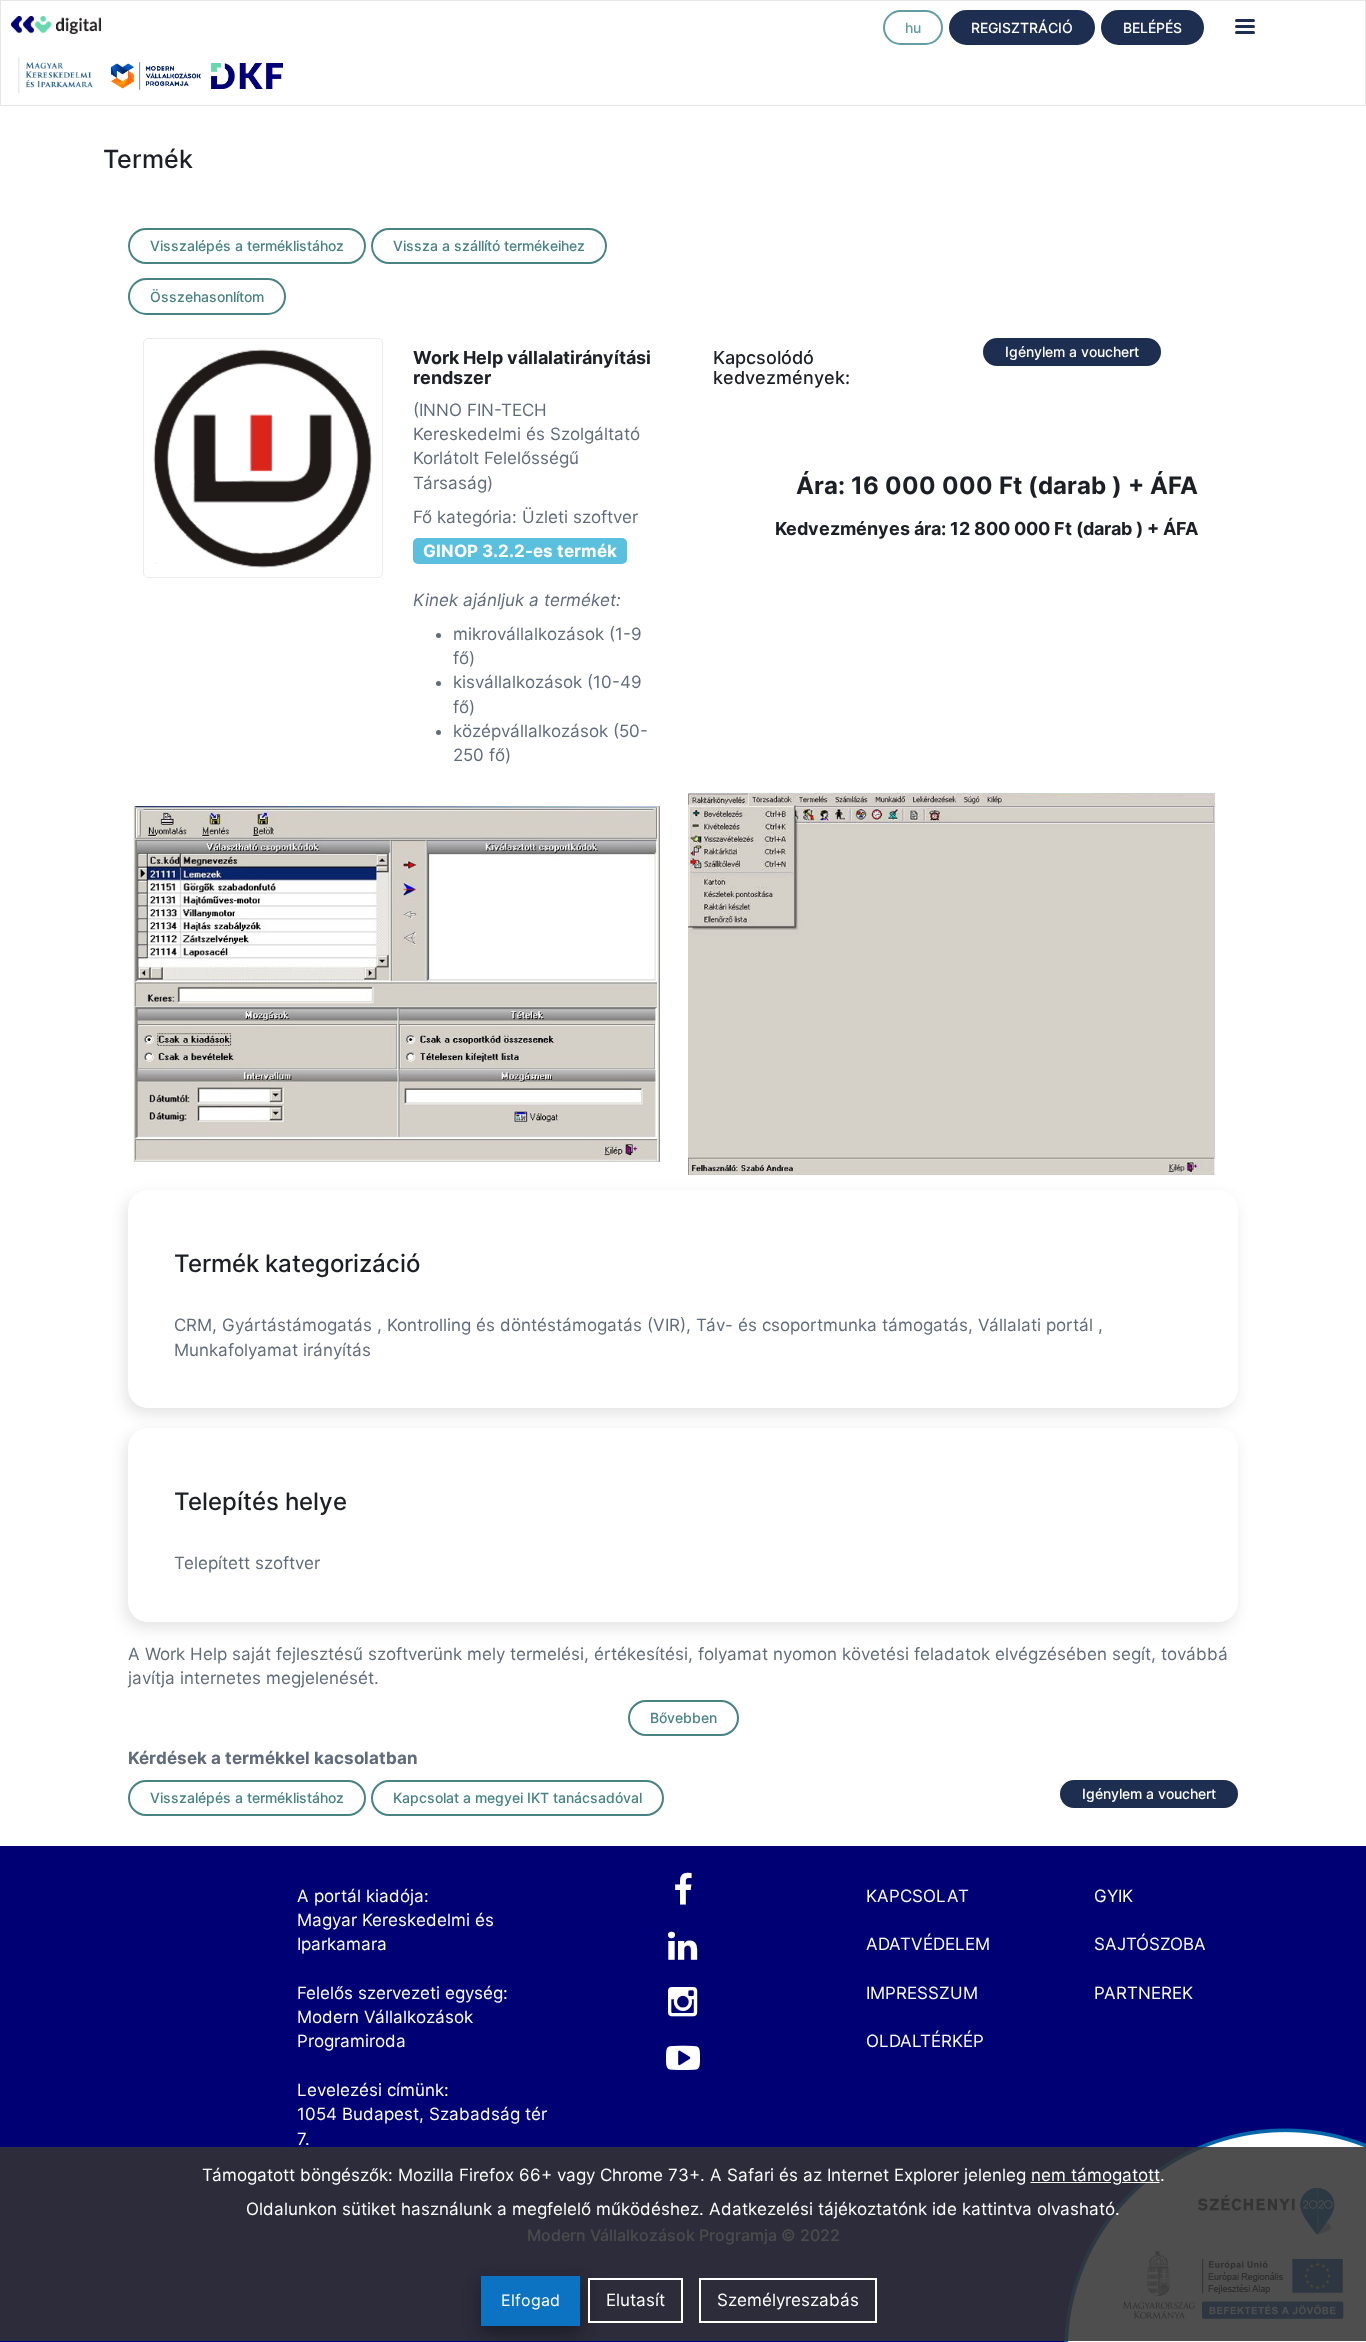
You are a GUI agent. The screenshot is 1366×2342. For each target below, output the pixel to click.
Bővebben (683, 1717)
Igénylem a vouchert (1072, 351)
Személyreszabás (788, 2301)
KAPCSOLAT (917, 1896)
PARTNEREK (1143, 1993)
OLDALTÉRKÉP (925, 2041)
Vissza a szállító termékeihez (489, 245)
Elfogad (530, 2301)
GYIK (1113, 1896)
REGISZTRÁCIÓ (1022, 27)
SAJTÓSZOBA (1150, 1944)
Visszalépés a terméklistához (247, 245)
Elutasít (635, 2301)
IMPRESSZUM (922, 1993)
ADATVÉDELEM (928, 1944)
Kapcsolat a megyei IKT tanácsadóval (517, 1797)
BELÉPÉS (1152, 27)
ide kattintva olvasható (1023, 2209)
